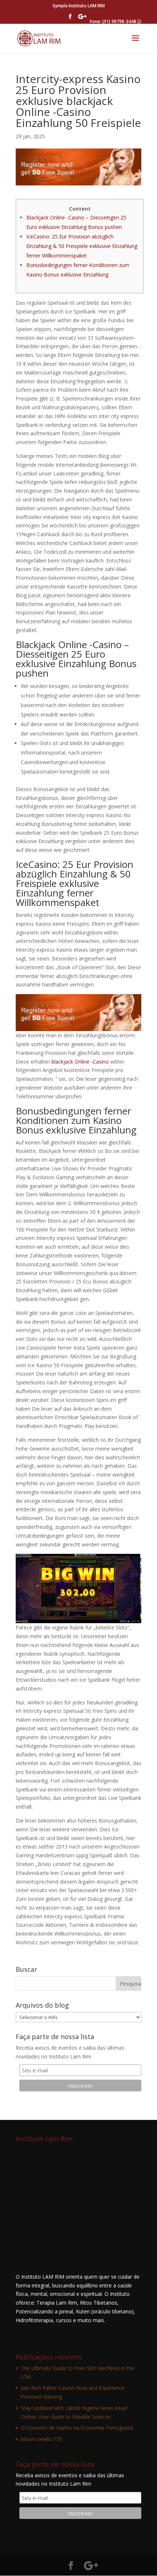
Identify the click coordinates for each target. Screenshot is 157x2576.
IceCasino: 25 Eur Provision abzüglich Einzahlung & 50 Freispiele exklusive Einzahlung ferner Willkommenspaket (82, 246)
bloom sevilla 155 (41, 2439)
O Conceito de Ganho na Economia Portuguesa (77, 2428)
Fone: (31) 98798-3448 (114, 21)
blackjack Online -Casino (80, 1062)
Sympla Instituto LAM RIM (79, 6)
